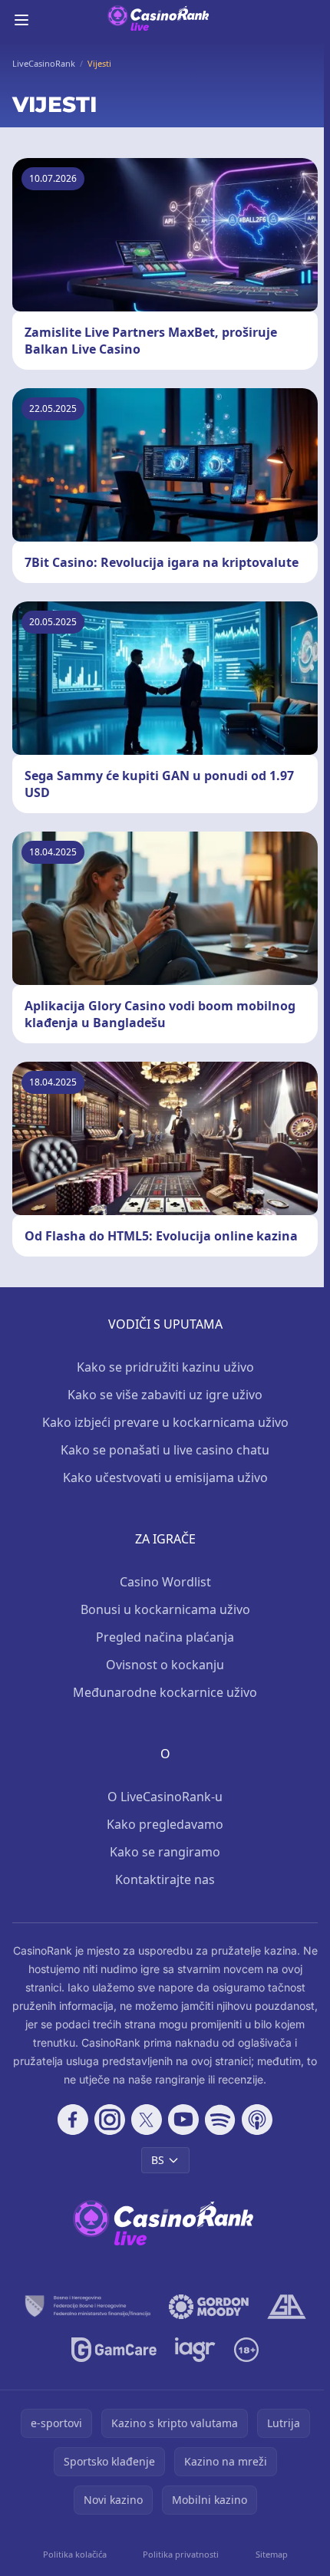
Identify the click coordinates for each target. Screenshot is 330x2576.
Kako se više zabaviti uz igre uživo (165, 1395)
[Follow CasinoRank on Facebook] (73, 2120)
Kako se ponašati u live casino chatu (165, 1450)
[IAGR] (195, 2350)
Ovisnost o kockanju (165, 1665)
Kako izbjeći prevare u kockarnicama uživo (165, 1422)
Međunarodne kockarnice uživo (165, 1692)
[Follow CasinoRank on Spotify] (220, 2120)
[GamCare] (114, 2350)
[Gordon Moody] (209, 2307)
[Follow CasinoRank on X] (147, 2120)
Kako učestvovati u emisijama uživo (165, 1477)
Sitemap (272, 2554)
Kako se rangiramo (165, 1852)
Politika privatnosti (181, 2554)
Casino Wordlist (165, 1582)
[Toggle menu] (21, 20)
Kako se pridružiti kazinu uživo (165, 1367)
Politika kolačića (75, 2554)
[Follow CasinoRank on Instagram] (110, 2120)
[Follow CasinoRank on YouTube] (183, 2120)
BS (158, 2160)
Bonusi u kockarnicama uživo (165, 1609)
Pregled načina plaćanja (165, 1637)
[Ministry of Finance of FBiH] (87, 2307)
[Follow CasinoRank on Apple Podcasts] (257, 2120)
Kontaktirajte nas (165, 1879)
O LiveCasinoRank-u (165, 1797)
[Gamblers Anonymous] (287, 2307)
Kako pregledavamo (165, 1824)
